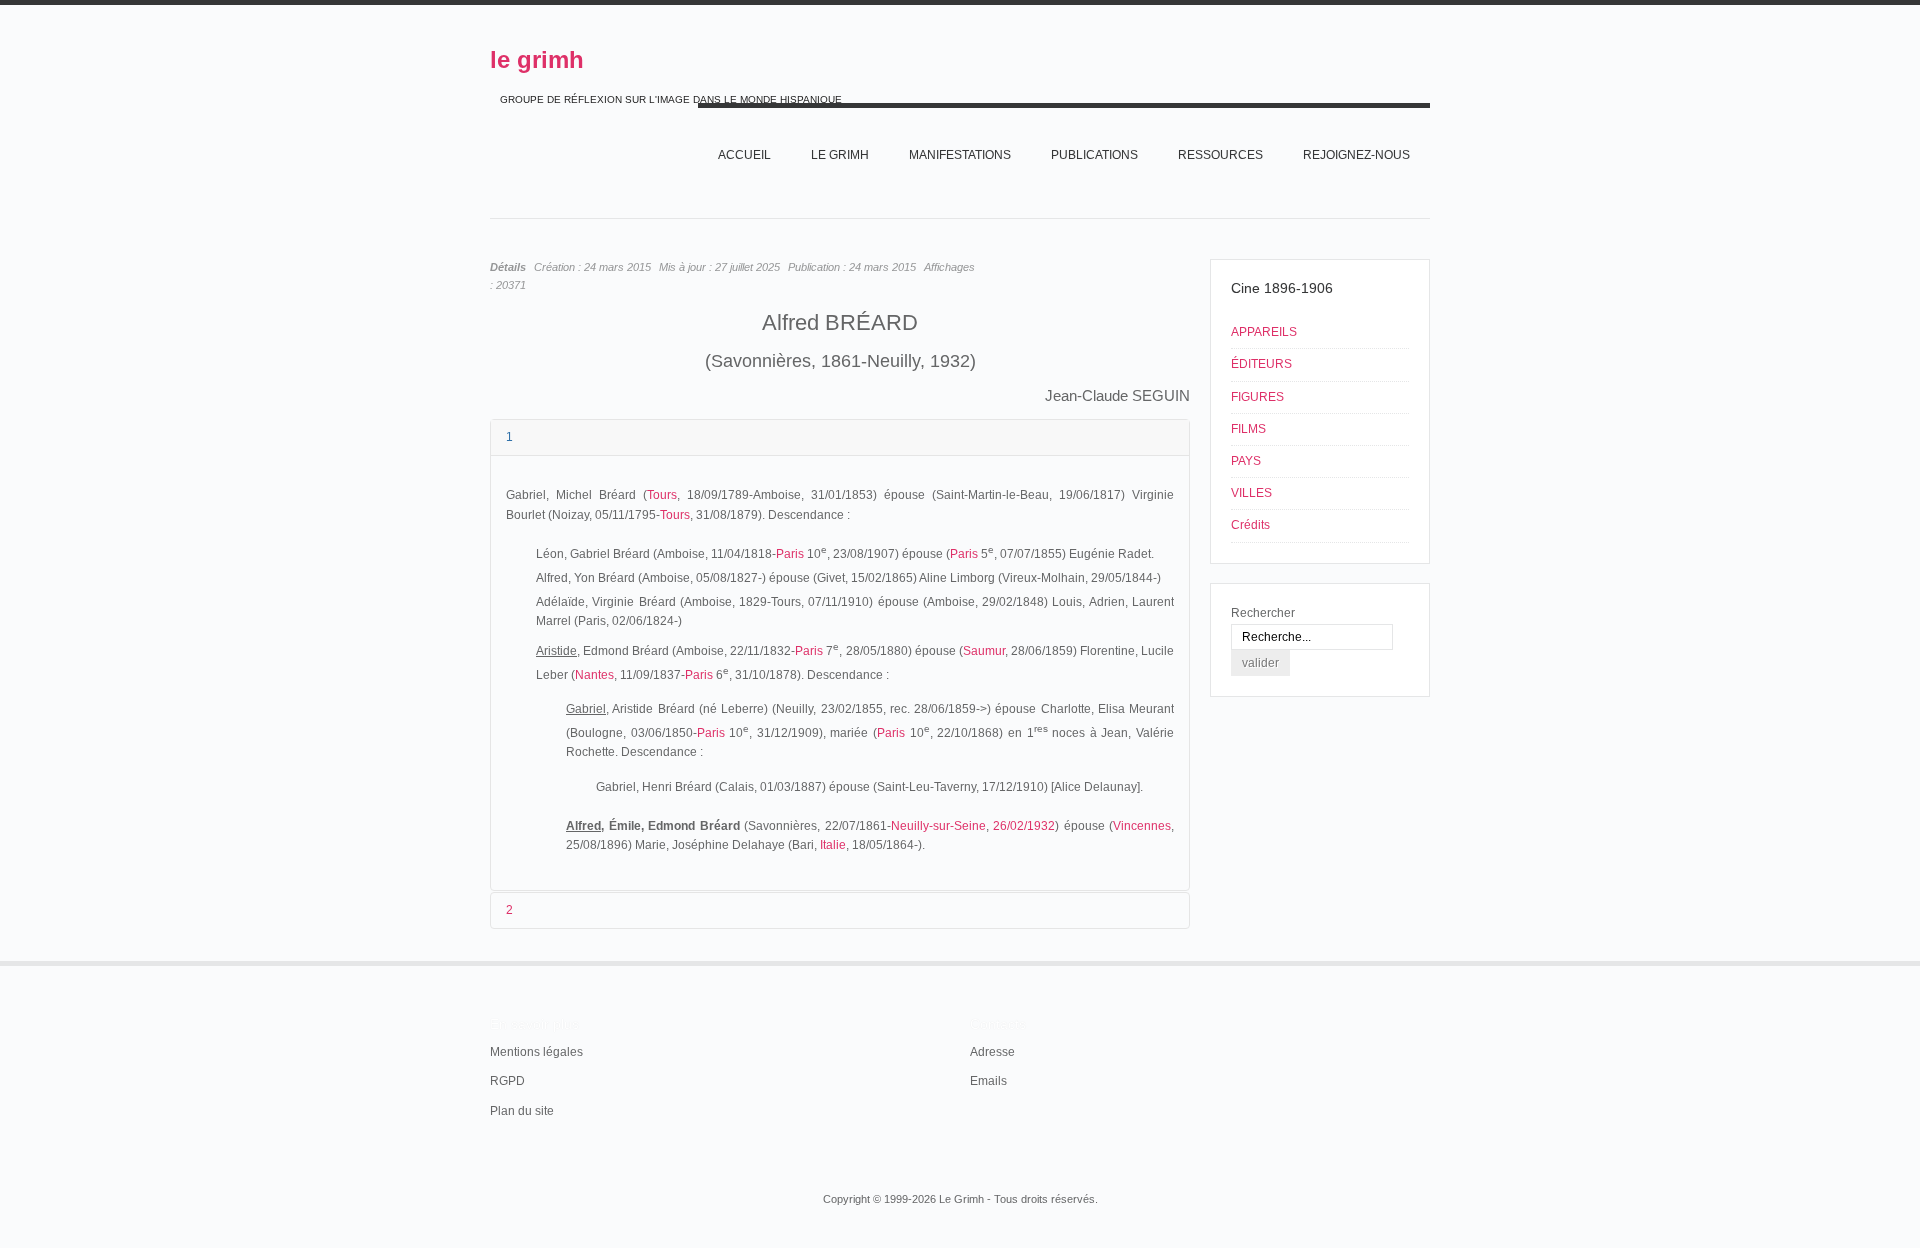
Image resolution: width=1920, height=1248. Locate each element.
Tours (662, 495)
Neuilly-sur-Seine (938, 826)
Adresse (992, 1052)
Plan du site (522, 1111)
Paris (790, 554)
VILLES (1251, 493)
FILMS (1248, 429)
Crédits (1250, 525)
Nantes (594, 675)
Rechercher (1263, 613)
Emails (988, 1081)
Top (1428, 961)
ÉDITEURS (1261, 364)
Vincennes (1142, 826)
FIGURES (1257, 397)
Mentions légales (536, 1052)
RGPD (507, 1081)
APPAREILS (1264, 332)
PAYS (1246, 461)
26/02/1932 (1024, 826)
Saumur (984, 651)
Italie (833, 845)
